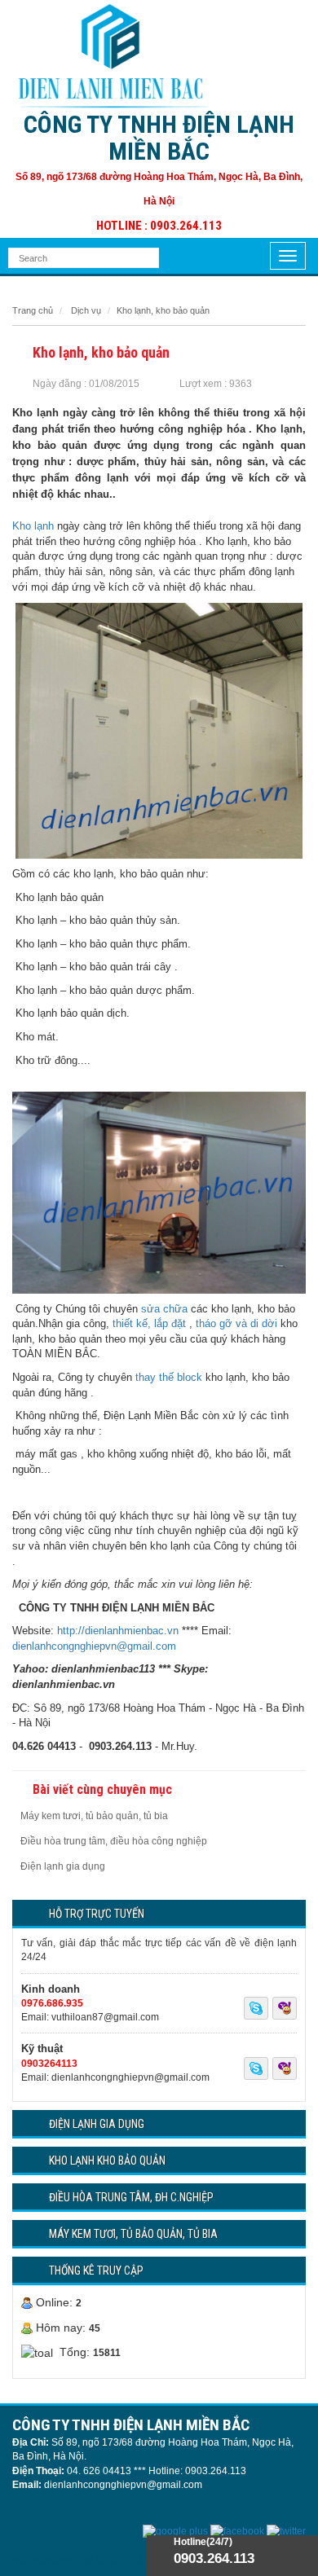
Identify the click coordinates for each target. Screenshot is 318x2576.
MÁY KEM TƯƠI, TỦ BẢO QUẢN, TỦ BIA (133, 2234)
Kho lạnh (33, 526)
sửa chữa (164, 1309)
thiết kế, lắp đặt (149, 1323)
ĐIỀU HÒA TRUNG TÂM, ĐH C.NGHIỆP (131, 2197)
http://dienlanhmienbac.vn (118, 1631)
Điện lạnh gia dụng (63, 1866)
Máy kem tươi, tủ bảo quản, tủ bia (94, 1816)
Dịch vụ (86, 310)
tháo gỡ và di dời (236, 1323)
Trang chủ (33, 310)
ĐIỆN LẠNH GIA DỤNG (97, 2124)
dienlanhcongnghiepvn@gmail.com (94, 1646)
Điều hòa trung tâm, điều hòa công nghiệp (114, 1841)
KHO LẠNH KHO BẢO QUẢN (107, 2161)
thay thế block (169, 1377)
